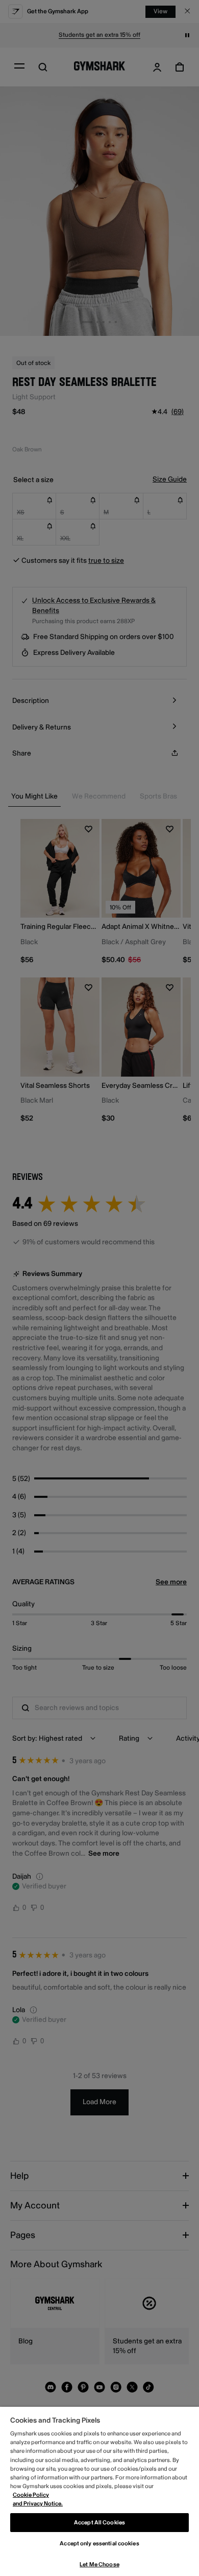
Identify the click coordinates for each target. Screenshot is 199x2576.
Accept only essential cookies (99, 2544)
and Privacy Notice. (38, 2504)
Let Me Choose (99, 2564)
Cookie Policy (31, 2495)
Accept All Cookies (99, 2523)
